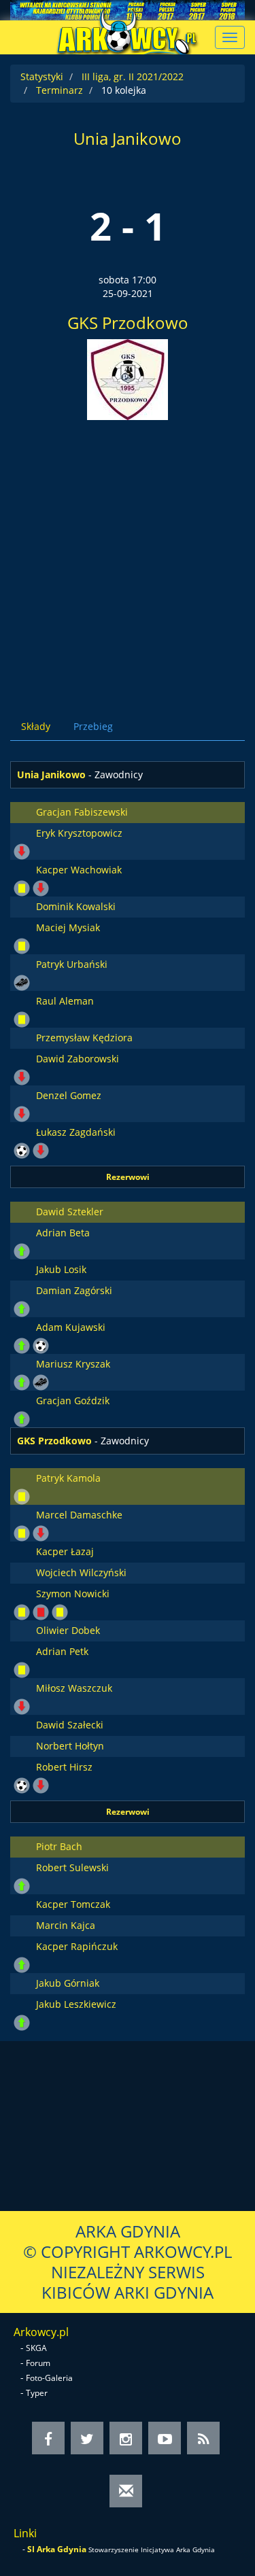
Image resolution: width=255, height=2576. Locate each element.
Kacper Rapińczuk (77, 1946)
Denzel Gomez (69, 1095)
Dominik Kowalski (76, 906)
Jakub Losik (61, 1269)
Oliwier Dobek (68, 1630)
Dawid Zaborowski (78, 1059)
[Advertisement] (128, 554)
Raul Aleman (65, 1001)
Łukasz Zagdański (76, 1132)
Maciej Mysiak (68, 927)
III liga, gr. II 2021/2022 (133, 76)
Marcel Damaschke (79, 1515)
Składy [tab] (36, 726)
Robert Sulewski (72, 1867)
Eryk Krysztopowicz (79, 833)
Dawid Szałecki (70, 1725)
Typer (37, 2393)
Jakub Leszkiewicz (76, 2004)
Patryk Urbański (72, 964)
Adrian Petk (62, 1651)
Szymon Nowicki (73, 1594)
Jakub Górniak (68, 1983)
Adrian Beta (63, 1233)
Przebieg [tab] (93, 726)
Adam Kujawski (71, 1327)
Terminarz (60, 90)
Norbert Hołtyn (70, 1746)
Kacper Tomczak (73, 1904)
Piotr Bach (59, 1846)
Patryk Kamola (68, 1478)
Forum (38, 2363)
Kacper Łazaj (65, 1551)
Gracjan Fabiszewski (82, 812)
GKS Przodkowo (128, 323)
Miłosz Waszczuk (74, 1688)
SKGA (36, 2348)
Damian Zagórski (74, 1290)
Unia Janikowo (128, 138)
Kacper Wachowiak (79, 870)
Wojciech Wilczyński (81, 1572)
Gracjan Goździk (73, 1400)
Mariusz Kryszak (73, 1364)
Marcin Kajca (66, 1925)
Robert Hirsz (64, 1767)
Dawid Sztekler (70, 1212)
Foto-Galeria (49, 2378)
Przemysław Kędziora (84, 1038)
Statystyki (42, 76)
